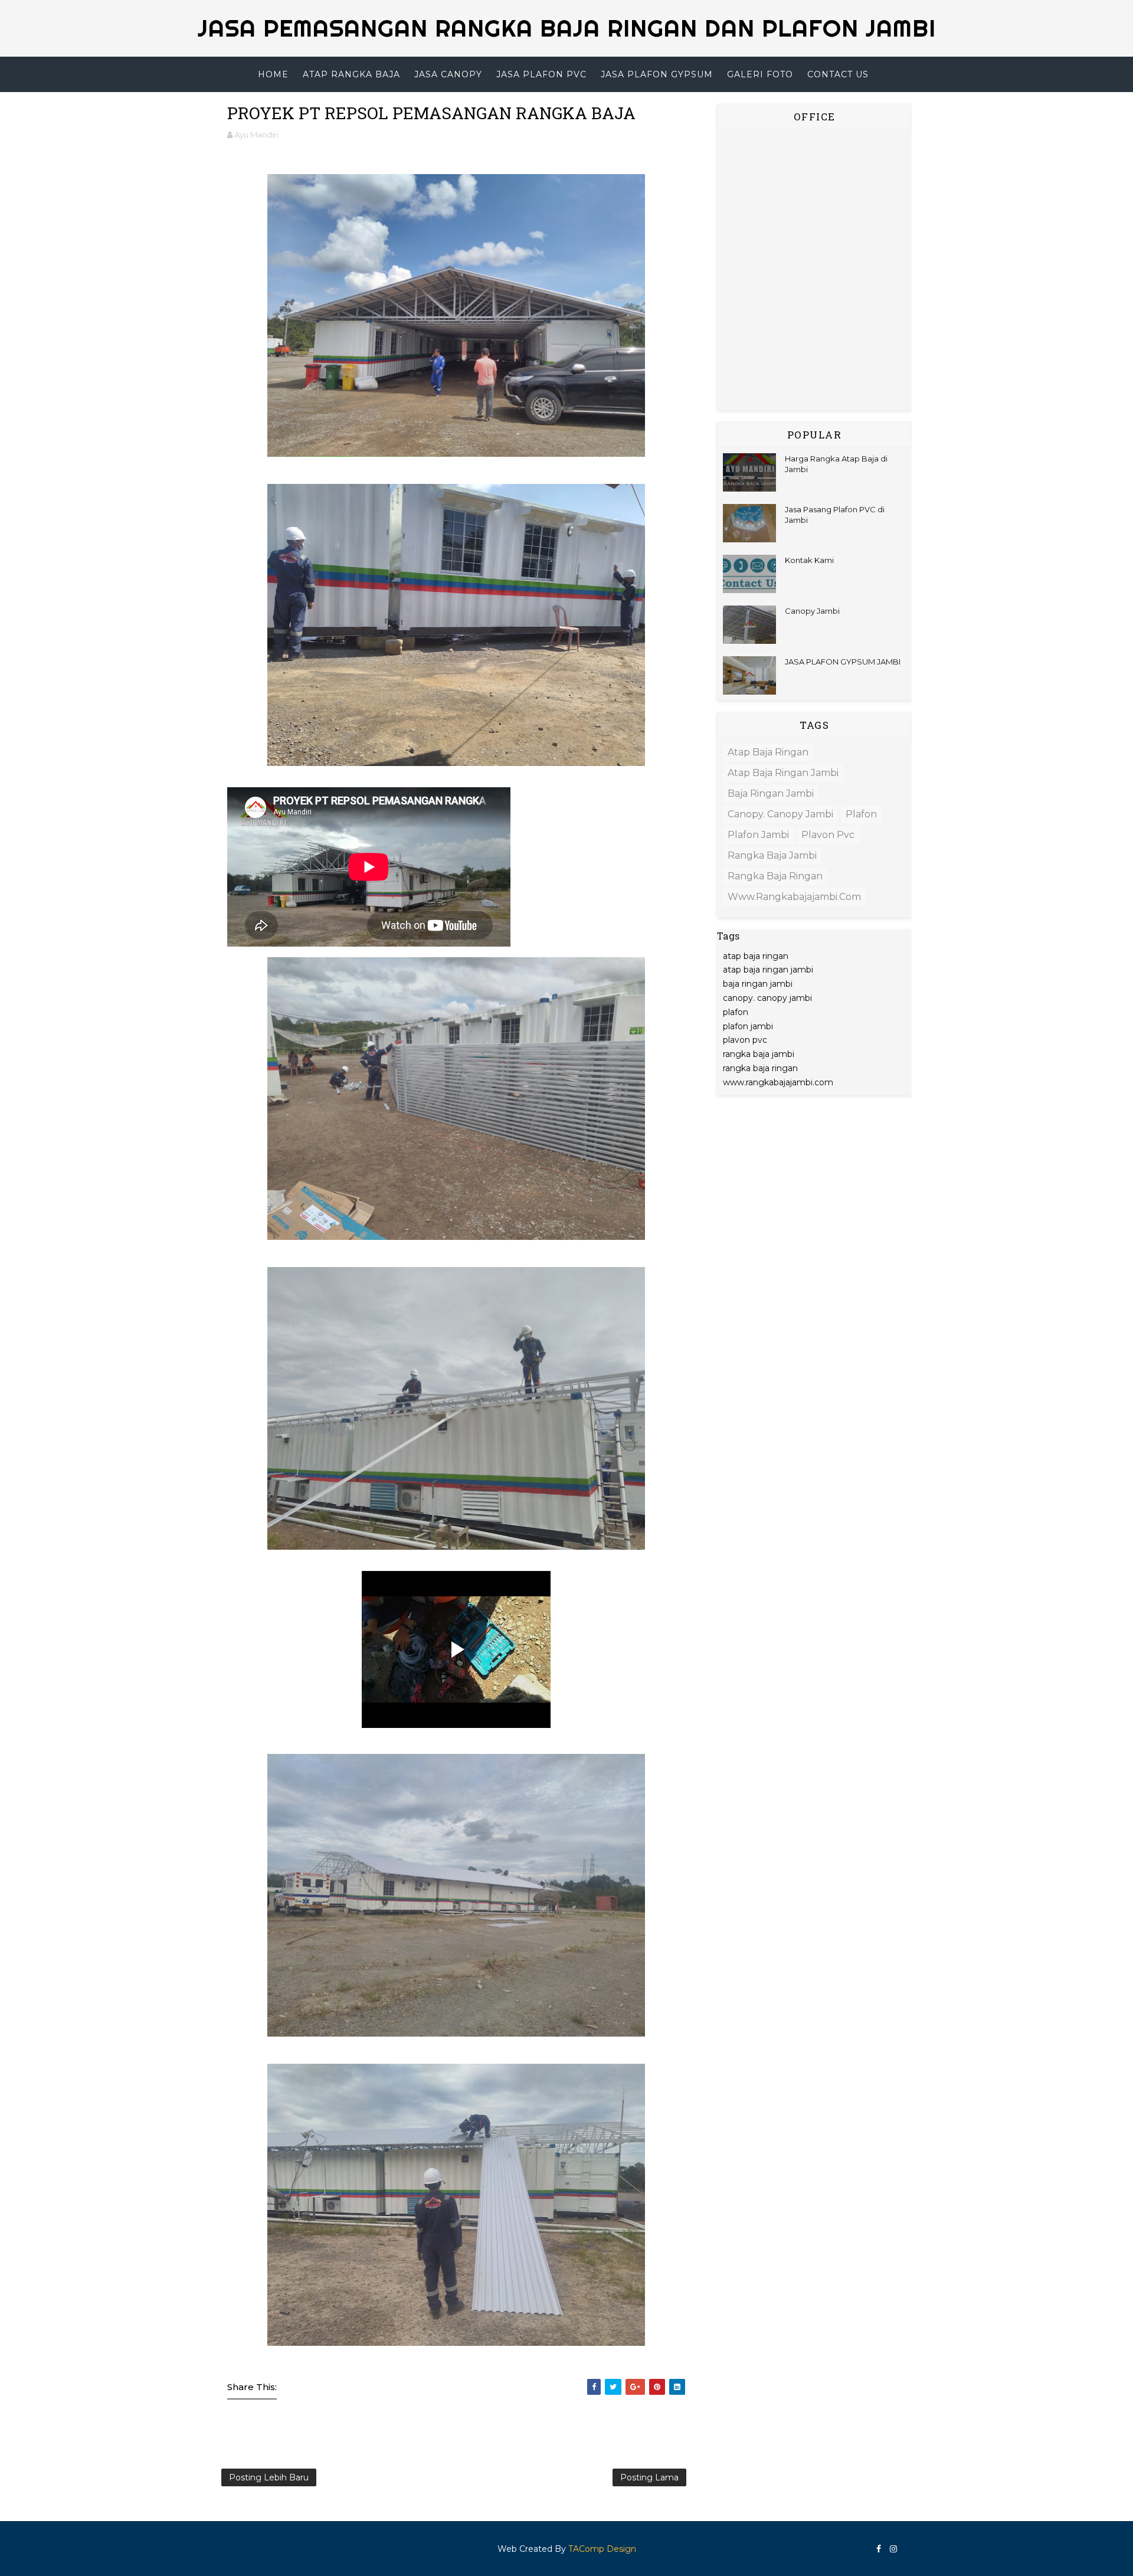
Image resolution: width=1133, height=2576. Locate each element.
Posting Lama (649, 2477)
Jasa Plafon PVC (541, 74)
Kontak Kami (809, 560)
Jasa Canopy (448, 74)
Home (273, 74)
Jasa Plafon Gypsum (657, 74)
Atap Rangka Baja (351, 74)
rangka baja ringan (775, 876)
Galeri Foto (760, 74)
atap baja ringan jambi (783, 773)
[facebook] (879, 2549)
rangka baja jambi (772, 855)
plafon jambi (758, 835)
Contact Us (838, 74)
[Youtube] (906, 2544)
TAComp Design (602, 2549)
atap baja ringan (768, 752)
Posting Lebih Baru (269, 2477)
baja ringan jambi (771, 793)
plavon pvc (828, 835)
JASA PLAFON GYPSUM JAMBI (843, 662)
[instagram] (893, 2549)
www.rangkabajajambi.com (794, 897)
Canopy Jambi (812, 611)
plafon (861, 814)
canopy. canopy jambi (780, 814)
